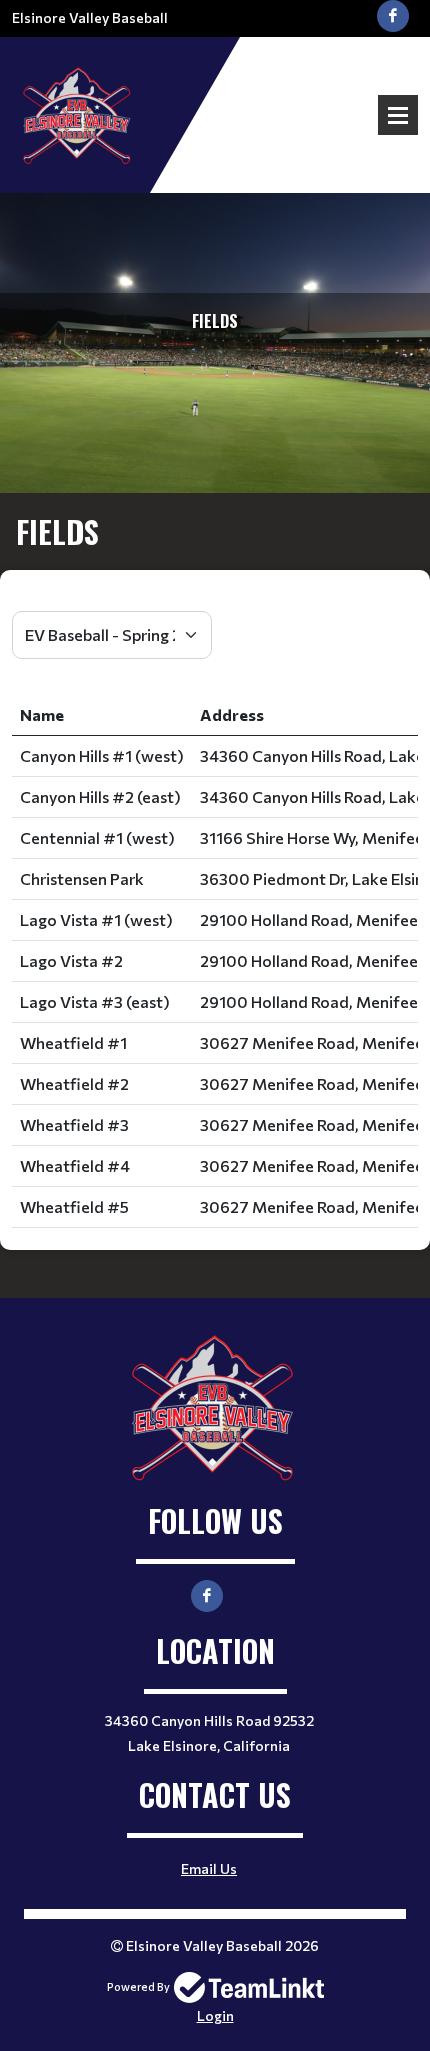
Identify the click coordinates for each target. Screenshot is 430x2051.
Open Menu (398, 115)
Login (215, 2015)
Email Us (209, 1868)
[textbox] (215, 599)
